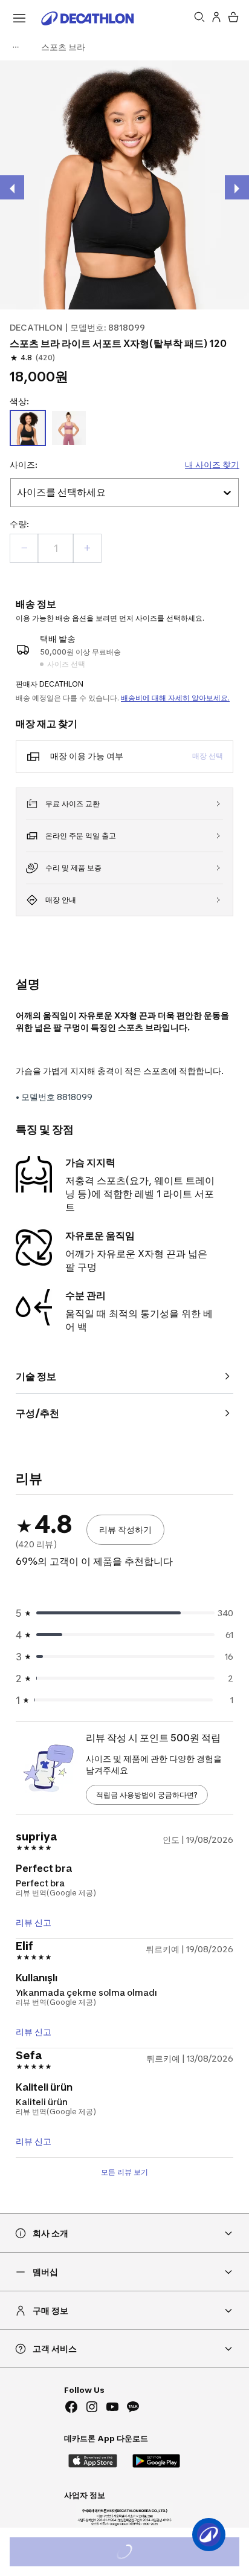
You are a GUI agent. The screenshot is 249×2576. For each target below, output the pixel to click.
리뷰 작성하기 (125, 1529)
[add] (87, 548)
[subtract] (24, 548)
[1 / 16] (124, 185)
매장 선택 (208, 756)
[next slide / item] (237, 187)
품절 (141, 2553)
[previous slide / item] (12, 187)
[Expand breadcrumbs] (16, 47)
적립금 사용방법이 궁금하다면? (147, 1795)
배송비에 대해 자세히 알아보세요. (175, 698)
